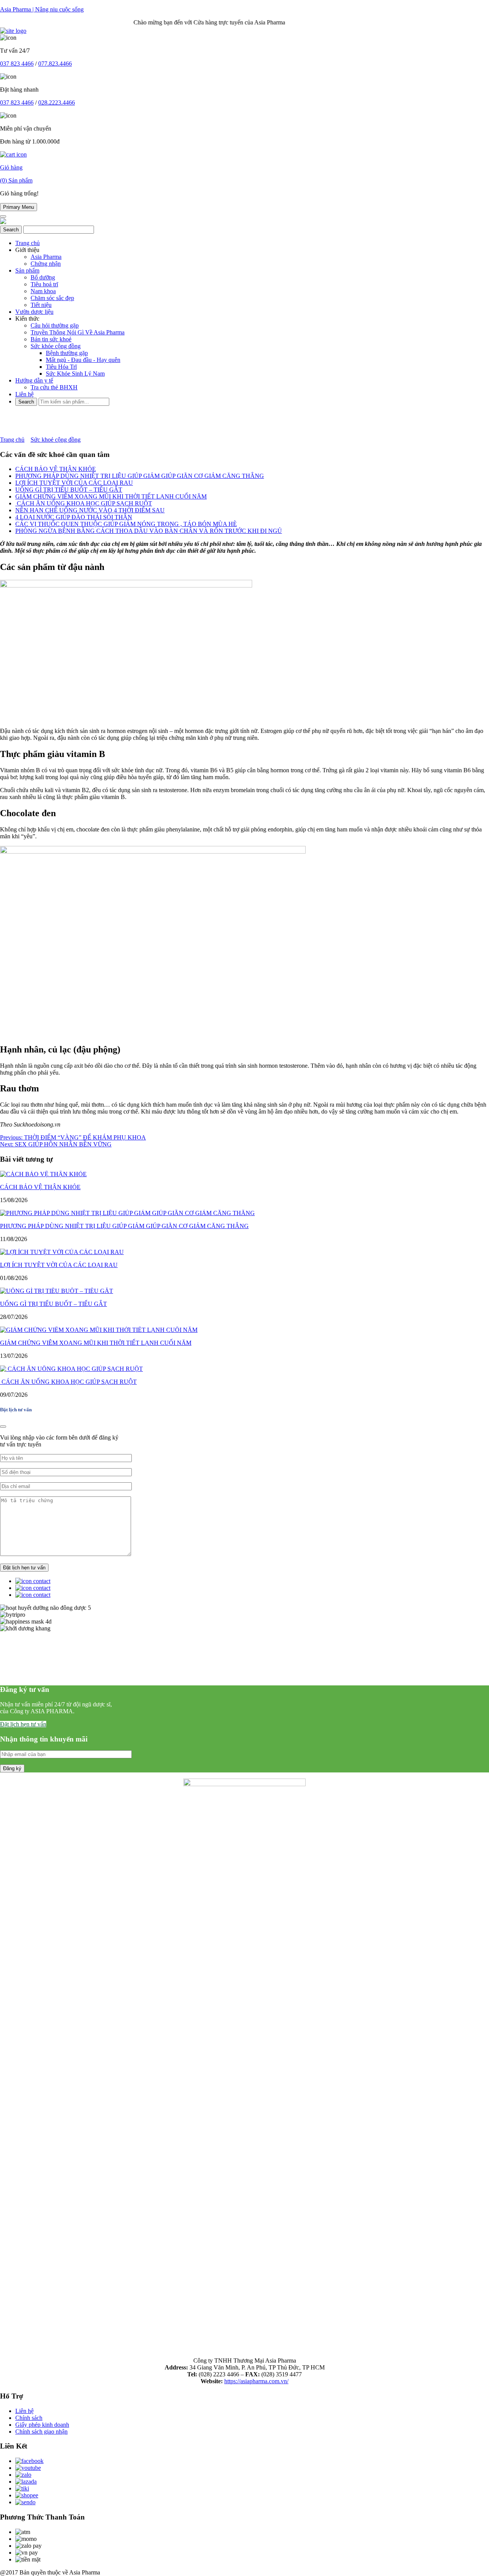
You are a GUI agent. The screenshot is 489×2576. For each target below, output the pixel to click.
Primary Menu (19, 207)
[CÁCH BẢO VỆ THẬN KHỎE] (43, 1174)
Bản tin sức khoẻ (51, 339)
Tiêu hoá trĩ (44, 284)
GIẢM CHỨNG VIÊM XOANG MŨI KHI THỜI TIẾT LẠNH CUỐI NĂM (111, 496)
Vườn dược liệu (34, 312)
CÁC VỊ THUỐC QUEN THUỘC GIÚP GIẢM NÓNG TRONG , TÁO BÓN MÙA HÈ (126, 524)
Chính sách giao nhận (41, 2432)
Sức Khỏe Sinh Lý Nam (75, 374)
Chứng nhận (46, 264)
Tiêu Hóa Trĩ (61, 367)
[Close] (3, 1427)
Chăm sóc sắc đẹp (52, 298)
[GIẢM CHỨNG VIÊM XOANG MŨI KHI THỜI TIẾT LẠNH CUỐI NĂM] (99, 1330)
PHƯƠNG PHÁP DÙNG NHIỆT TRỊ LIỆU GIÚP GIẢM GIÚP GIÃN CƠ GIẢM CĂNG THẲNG (140, 476)
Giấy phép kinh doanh (42, 2425)
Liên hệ (24, 394)
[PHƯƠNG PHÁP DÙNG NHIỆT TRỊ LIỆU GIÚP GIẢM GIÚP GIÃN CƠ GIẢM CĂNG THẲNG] (127, 1213)
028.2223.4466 (57, 102)
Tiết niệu (41, 305)
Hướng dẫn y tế (34, 380)
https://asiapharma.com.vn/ (256, 2381)
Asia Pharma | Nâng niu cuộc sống (42, 9)
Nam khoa (43, 291)
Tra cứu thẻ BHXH (54, 387)
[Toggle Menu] (3, 216)
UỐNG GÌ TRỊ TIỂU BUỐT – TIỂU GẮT (69, 490)
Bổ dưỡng (43, 277)
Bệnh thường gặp (67, 353)
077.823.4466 (55, 64)
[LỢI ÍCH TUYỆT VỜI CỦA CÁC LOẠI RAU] (62, 1252)
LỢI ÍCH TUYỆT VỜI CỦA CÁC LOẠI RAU (74, 483)
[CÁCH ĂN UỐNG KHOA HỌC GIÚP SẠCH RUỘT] (71, 1369)
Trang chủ (28, 243)
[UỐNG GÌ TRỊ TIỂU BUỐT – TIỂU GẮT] (57, 1291)
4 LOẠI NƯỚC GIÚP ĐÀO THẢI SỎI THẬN (74, 517)
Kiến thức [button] (27, 319)
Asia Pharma (46, 257)
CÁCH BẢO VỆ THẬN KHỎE (56, 469)
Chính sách (29, 2418)
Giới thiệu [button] (27, 250)
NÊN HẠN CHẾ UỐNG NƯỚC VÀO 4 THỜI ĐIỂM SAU (90, 510)
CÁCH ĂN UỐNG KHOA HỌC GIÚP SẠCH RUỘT (84, 503)
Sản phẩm (27, 270)
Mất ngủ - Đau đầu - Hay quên (83, 360)
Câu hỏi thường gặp (55, 325)
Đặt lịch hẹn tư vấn (23, 1724)
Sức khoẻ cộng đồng (56, 440)
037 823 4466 (17, 64)
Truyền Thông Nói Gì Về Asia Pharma (78, 332)
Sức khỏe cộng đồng (56, 346)
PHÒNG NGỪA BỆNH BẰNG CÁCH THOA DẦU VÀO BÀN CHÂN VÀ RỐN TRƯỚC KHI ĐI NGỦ (149, 531)
